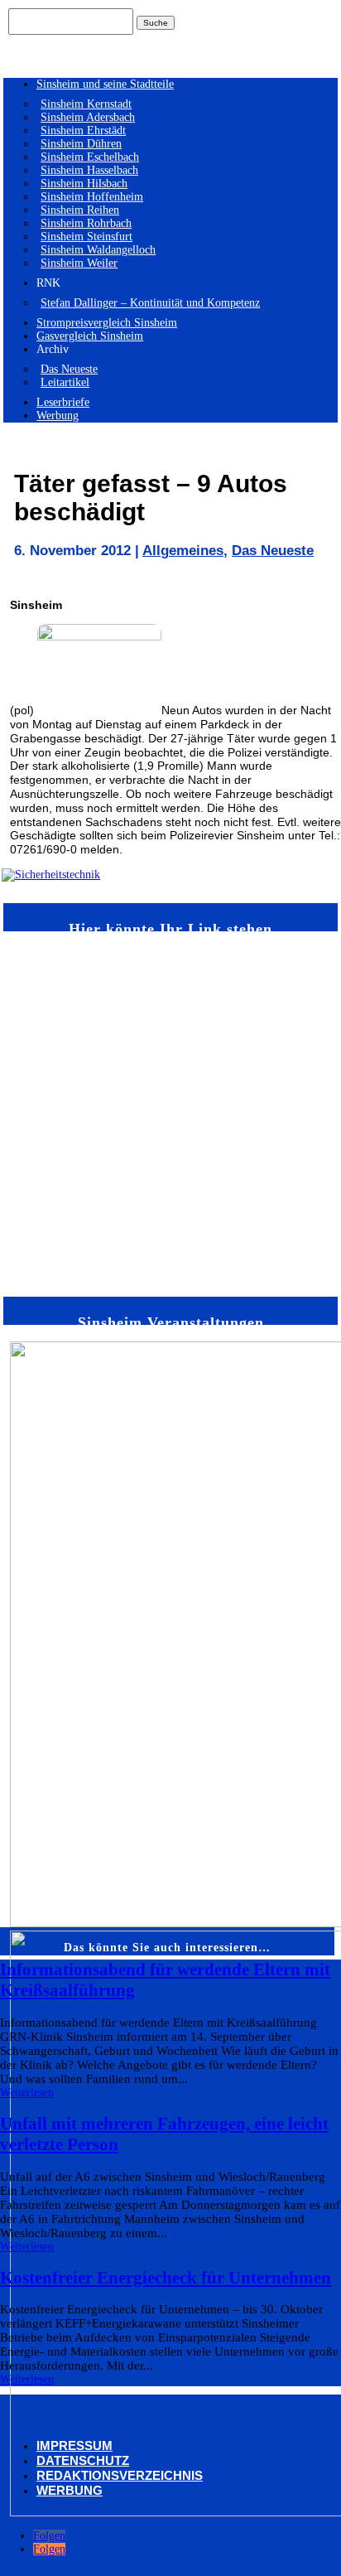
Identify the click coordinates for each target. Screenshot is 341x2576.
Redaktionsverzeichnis (120, 2475)
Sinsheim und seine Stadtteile (105, 84)
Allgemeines (183, 551)
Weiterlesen (27, 2093)
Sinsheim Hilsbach (84, 184)
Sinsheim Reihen (80, 210)
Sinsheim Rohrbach (86, 223)
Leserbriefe (63, 402)
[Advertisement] (170, 1113)
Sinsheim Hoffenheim (92, 197)
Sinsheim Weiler (79, 263)
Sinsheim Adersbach (88, 117)
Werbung (58, 416)
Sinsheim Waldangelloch (98, 250)
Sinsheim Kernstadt (86, 104)
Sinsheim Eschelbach (90, 157)
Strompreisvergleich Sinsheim (107, 323)
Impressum (74, 2446)
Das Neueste (69, 369)
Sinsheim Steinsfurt (86, 237)
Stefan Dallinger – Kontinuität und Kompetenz (150, 303)
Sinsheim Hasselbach (89, 170)
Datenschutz (83, 2460)
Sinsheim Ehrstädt (83, 130)
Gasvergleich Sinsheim (90, 336)
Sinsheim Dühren (81, 144)
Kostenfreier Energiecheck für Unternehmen (166, 2278)
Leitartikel (65, 382)
